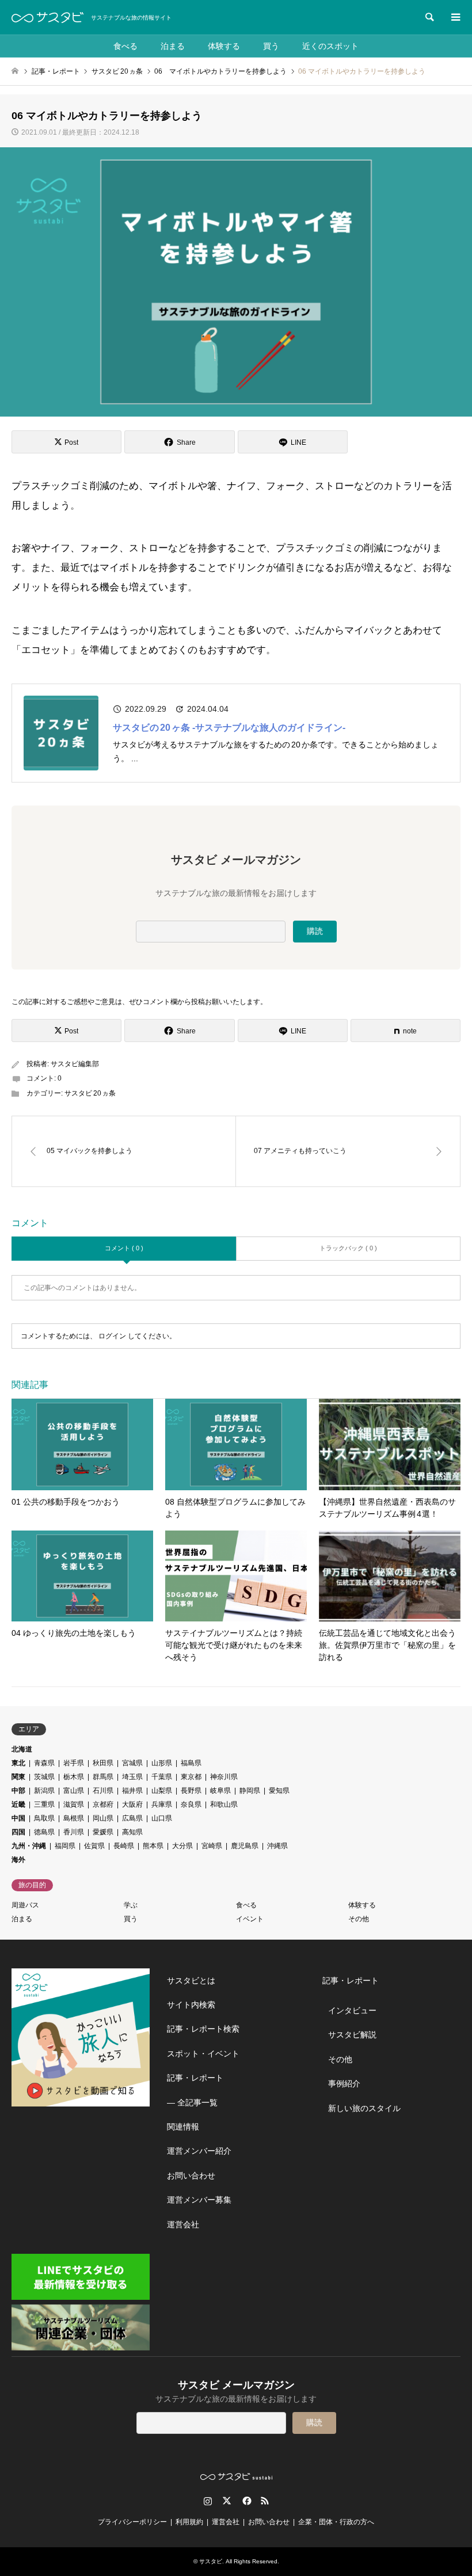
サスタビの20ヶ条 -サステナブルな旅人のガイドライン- (229, 728)
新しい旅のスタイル (364, 2108)
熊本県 (153, 1846)
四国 (18, 1832)
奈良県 (191, 1804)
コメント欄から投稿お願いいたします (201, 1002)
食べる (125, 46)
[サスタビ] (47, 17)
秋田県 (103, 1763)
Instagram (208, 2501)
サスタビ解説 (352, 2035)
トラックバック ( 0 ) (348, 1248)
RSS (265, 2501)
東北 (18, 1763)
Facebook (246, 2501)
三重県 (44, 1804)
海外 (18, 1860)
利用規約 (189, 2522)
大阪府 (132, 1804)
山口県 (162, 1818)
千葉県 (162, 1777)
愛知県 (279, 1791)
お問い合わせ (191, 2176)
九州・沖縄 (29, 1846)
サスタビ (211, 2561)
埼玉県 (132, 1777)
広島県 (132, 1818)
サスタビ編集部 (75, 1064)
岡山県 (103, 1818)
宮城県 (132, 1763)
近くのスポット (330, 46)
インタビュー (352, 2010)
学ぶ (131, 1905)
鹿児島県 (245, 1846)
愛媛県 (103, 1832)
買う (271, 46)
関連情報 (183, 2127)
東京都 (191, 1777)
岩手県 (74, 1763)
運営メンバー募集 (199, 2200)
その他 (359, 1919)
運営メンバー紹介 (199, 2151)
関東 (18, 1777)
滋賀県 (74, 1804)
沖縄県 (277, 1846)
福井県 (132, 1791)
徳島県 (44, 1832)
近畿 (18, 1804)
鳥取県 (44, 1818)
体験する (224, 46)
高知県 (132, 1832)
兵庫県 (162, 1804)
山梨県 (162, 1791)
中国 (18, 1818)
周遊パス (25, 1905)
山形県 (162, 1763)
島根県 (74, 1818)
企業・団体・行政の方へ (336, 2522)
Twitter (227, 2501)
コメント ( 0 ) (124, 1248)
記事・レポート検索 (203, 2029)
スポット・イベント (203, 2054)
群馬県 (103, 1777)
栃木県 (74, 1777)
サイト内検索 (191, 2005)
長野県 (191, 1791)
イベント (250, 1919)
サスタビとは (191, 1980)
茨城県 (44, 1777)
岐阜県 (220, 1791)
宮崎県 (212, 1846)
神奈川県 (224, 1777)
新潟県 (44, 1791)
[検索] (429, 17)
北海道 (22, 1749)
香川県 (74, 1832)
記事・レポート (195, 2078)
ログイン (112, 1336)
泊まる (173, 46)
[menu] (455, 17)
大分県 (182, 1846)
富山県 (74, 1791)
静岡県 (250, 1791)
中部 (18, 1791)
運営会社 (183, 2224)
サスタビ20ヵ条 (90, 1093)
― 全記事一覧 (192, 2102)
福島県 (191, 1763)
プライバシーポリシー (132, 2522)
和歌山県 (224, 1804)
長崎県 (124, 1846)
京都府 (103, 1804)
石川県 (103, 1791)
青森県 (44, 1763)
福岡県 (65, 1846)
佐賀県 (94, 1846)
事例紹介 (344, 2083)
